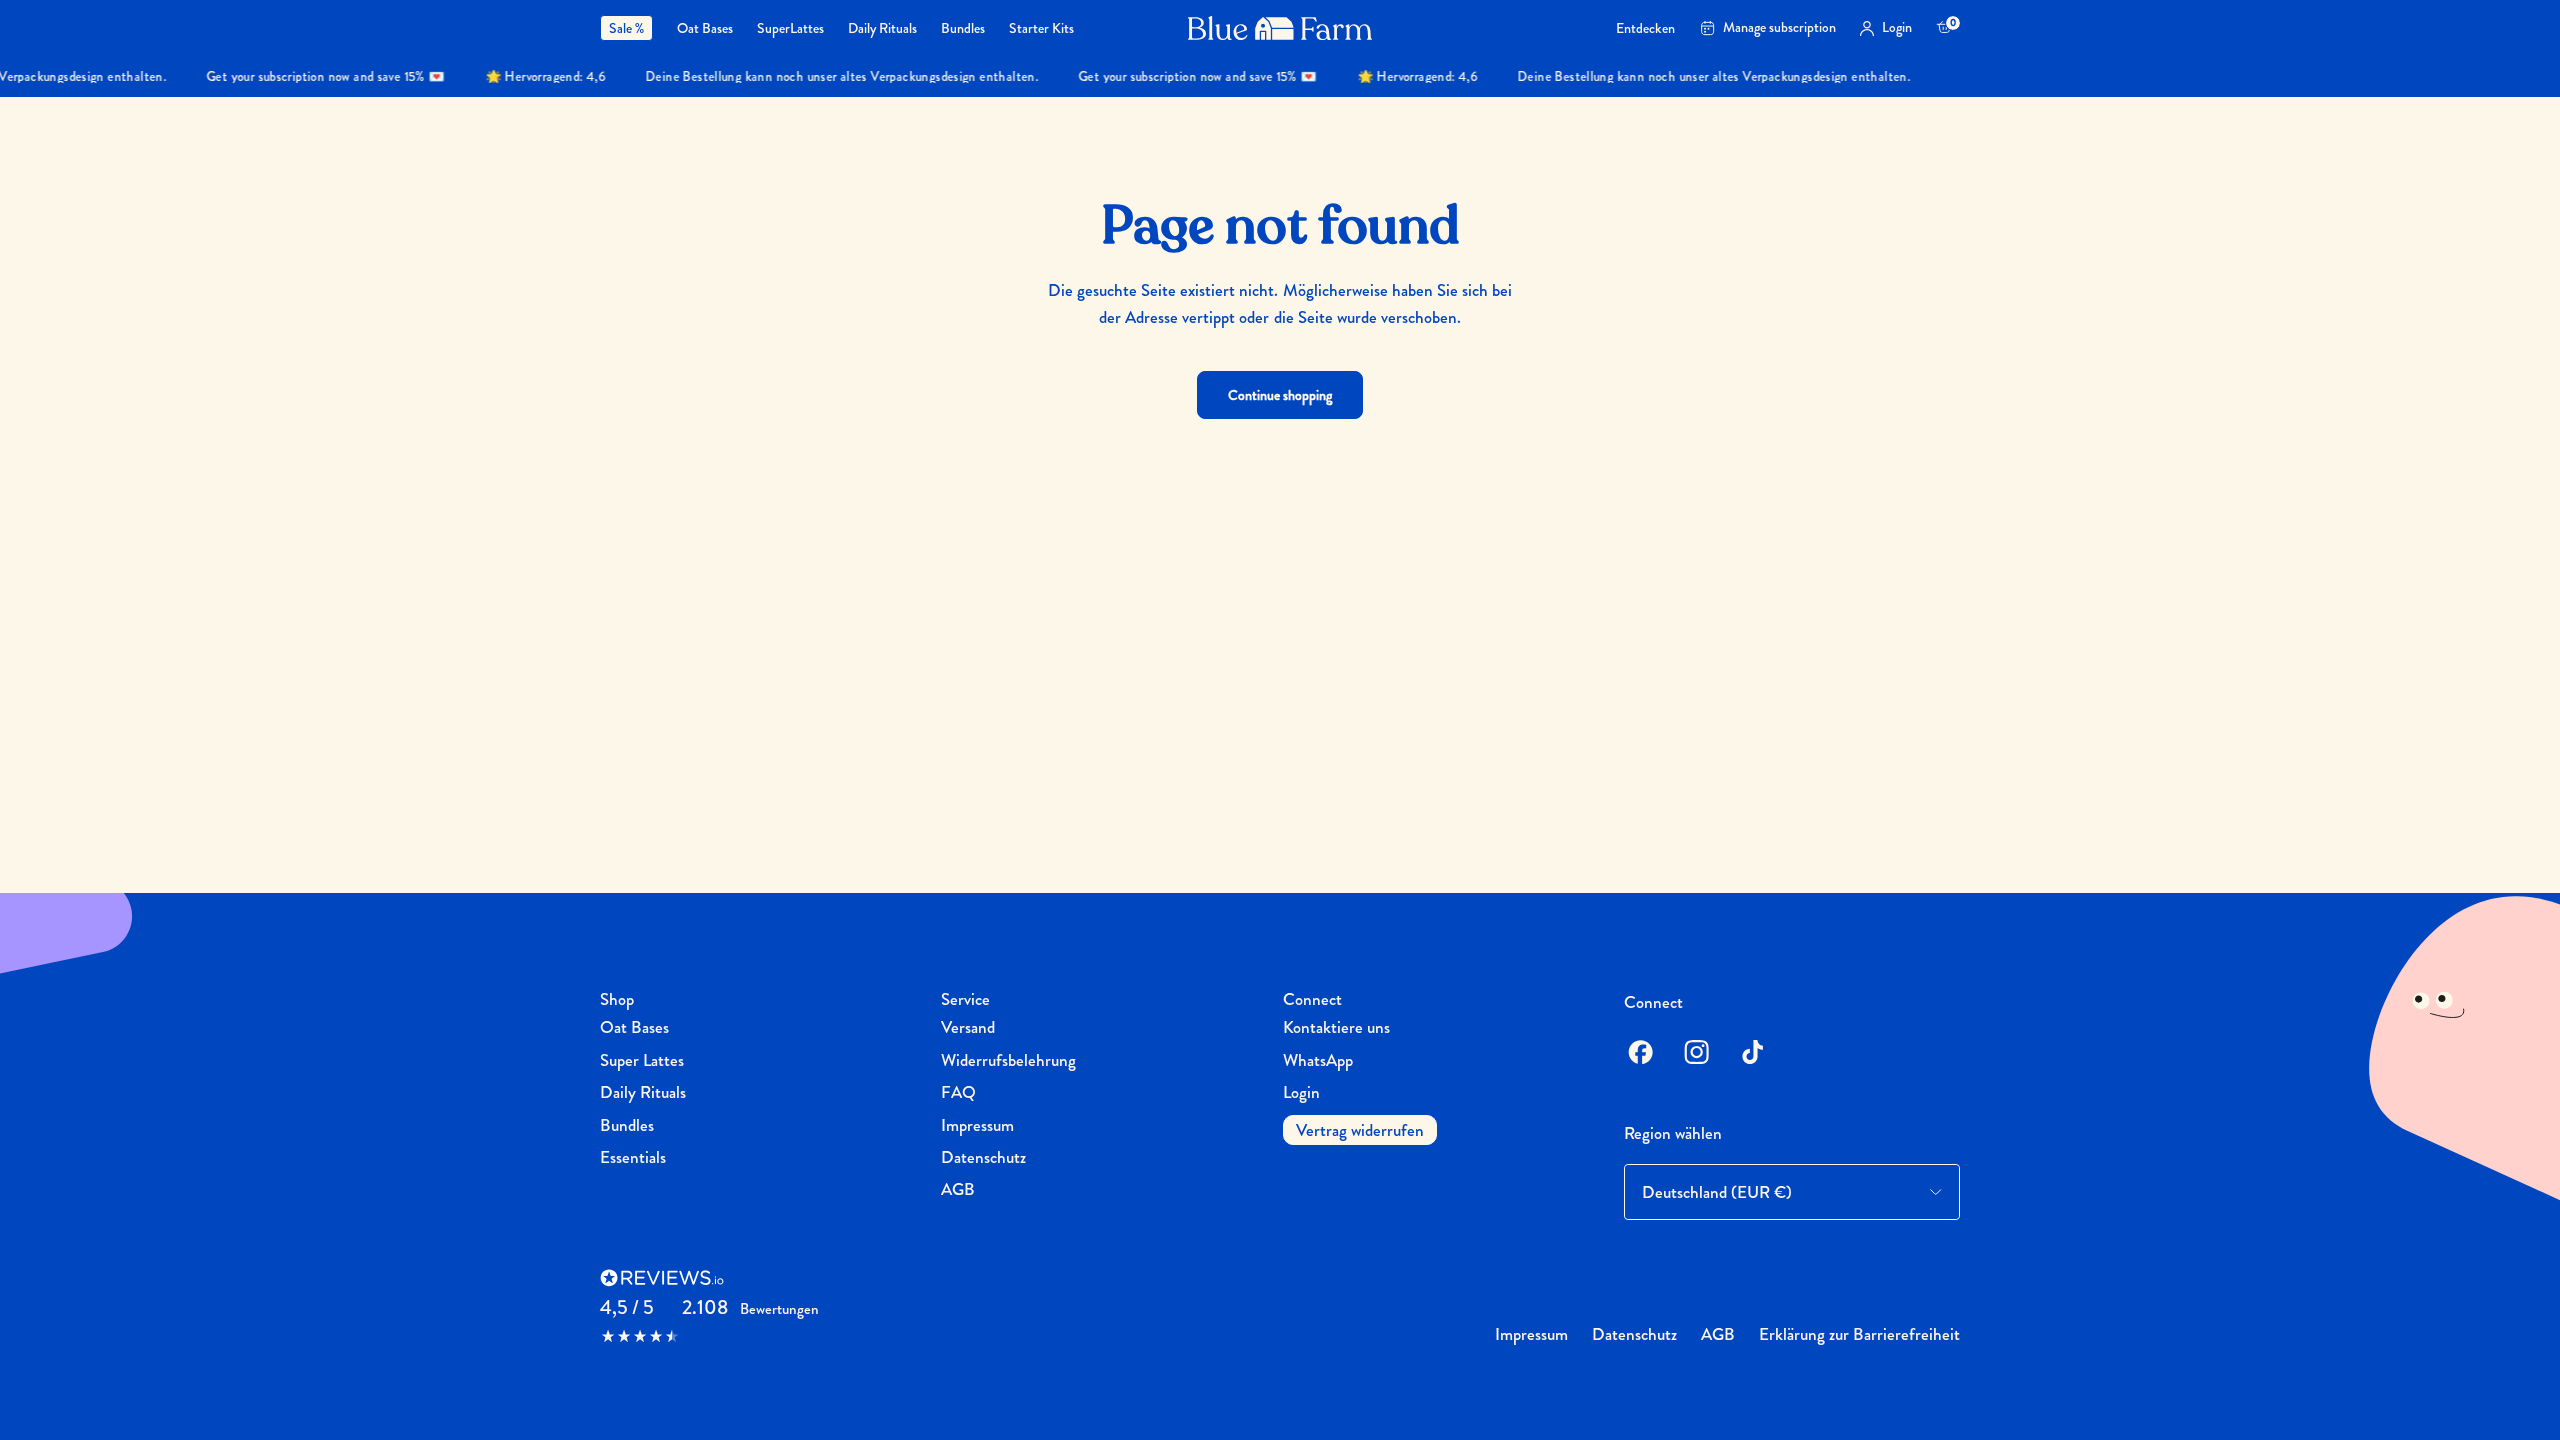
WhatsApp (1318, 1060)
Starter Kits (1041, 28)
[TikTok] (1752, 1052)
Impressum (977, 1125)
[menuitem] (632, 28)
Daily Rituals (882, 28)
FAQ (958, 1092)
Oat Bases (705, 28)
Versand (968, 1027)
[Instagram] (1696, 1052)
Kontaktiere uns (1336, 1027)
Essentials (633, 1157)
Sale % (626, 28)
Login (1301, 1092)
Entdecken (1645, 28)
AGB (958, 1189)
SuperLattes (790, 28)
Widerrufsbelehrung (1008, 1060)
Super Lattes (642, 1060)
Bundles (963, 28)
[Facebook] (1640, 1052)
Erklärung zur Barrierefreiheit (1859, 1334)
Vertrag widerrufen (1360, 1130)
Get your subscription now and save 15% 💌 (307, 76)
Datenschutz (983, 1157)
